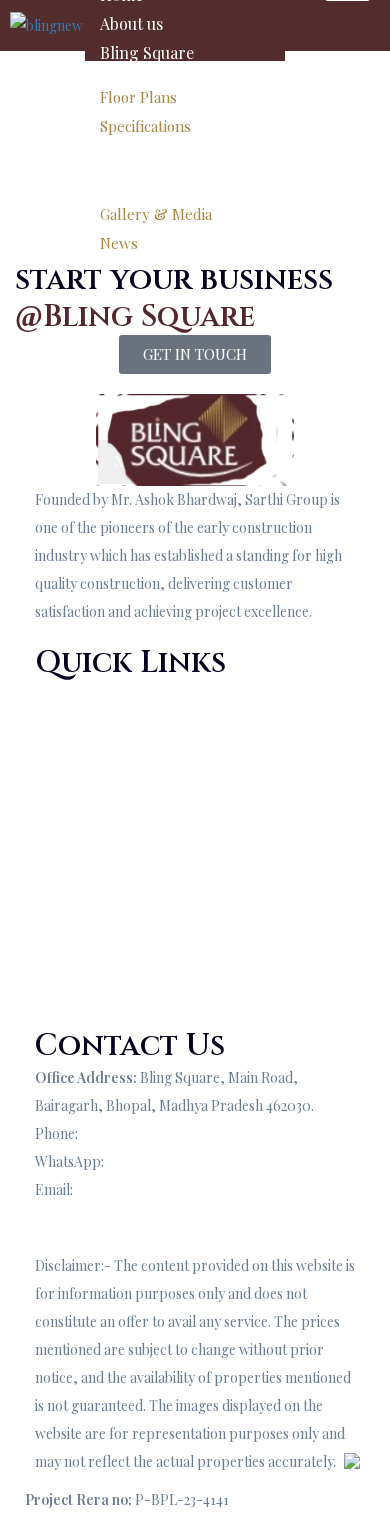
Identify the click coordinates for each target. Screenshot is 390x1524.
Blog (49, 882)
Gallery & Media (156, 214)
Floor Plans (138, 97)
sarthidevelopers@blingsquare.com (187, 1189)
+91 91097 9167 (154, 1161)
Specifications (145, 126)
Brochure (65, 910)
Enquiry (60, 1217)
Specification (75, 750)
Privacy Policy (79, 966)
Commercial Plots (91, 938)
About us (131, 23)
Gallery (126, 169)
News (119, 243)
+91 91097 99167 (132, 1133)
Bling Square (147, 52)
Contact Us (70, 834)
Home (54, 694)
